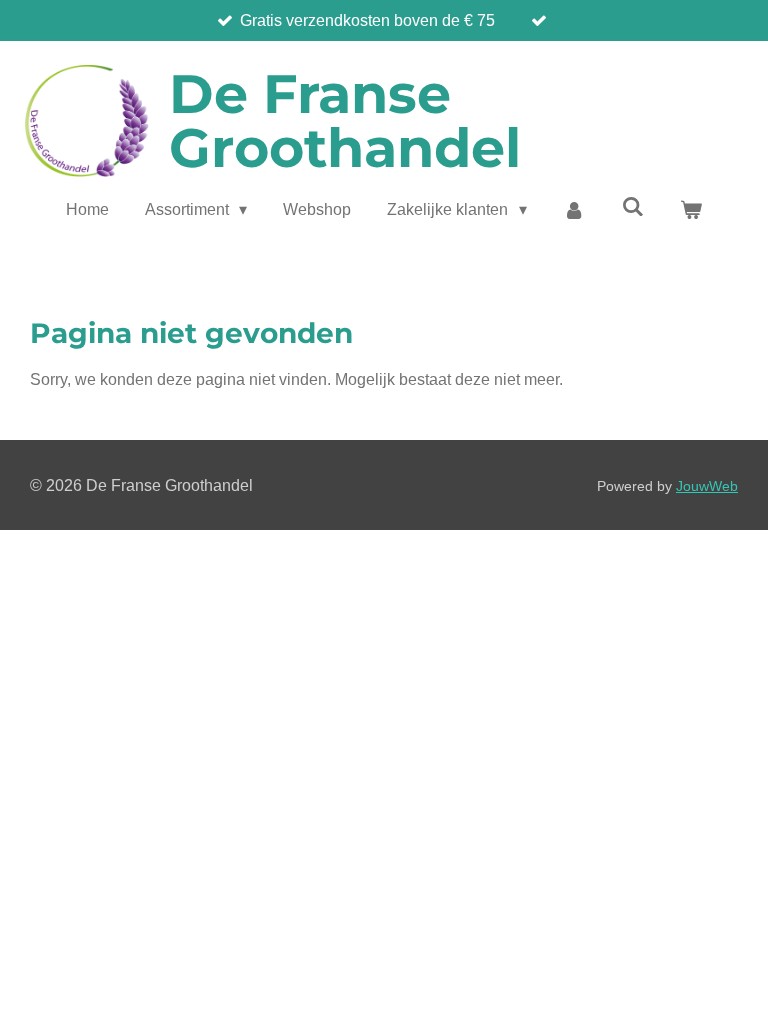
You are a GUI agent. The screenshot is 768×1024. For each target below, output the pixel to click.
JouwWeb (707, 486)
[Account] (574, 210)
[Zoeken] (632, 207)
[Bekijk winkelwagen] (691, 210)
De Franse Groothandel (345, 121)
